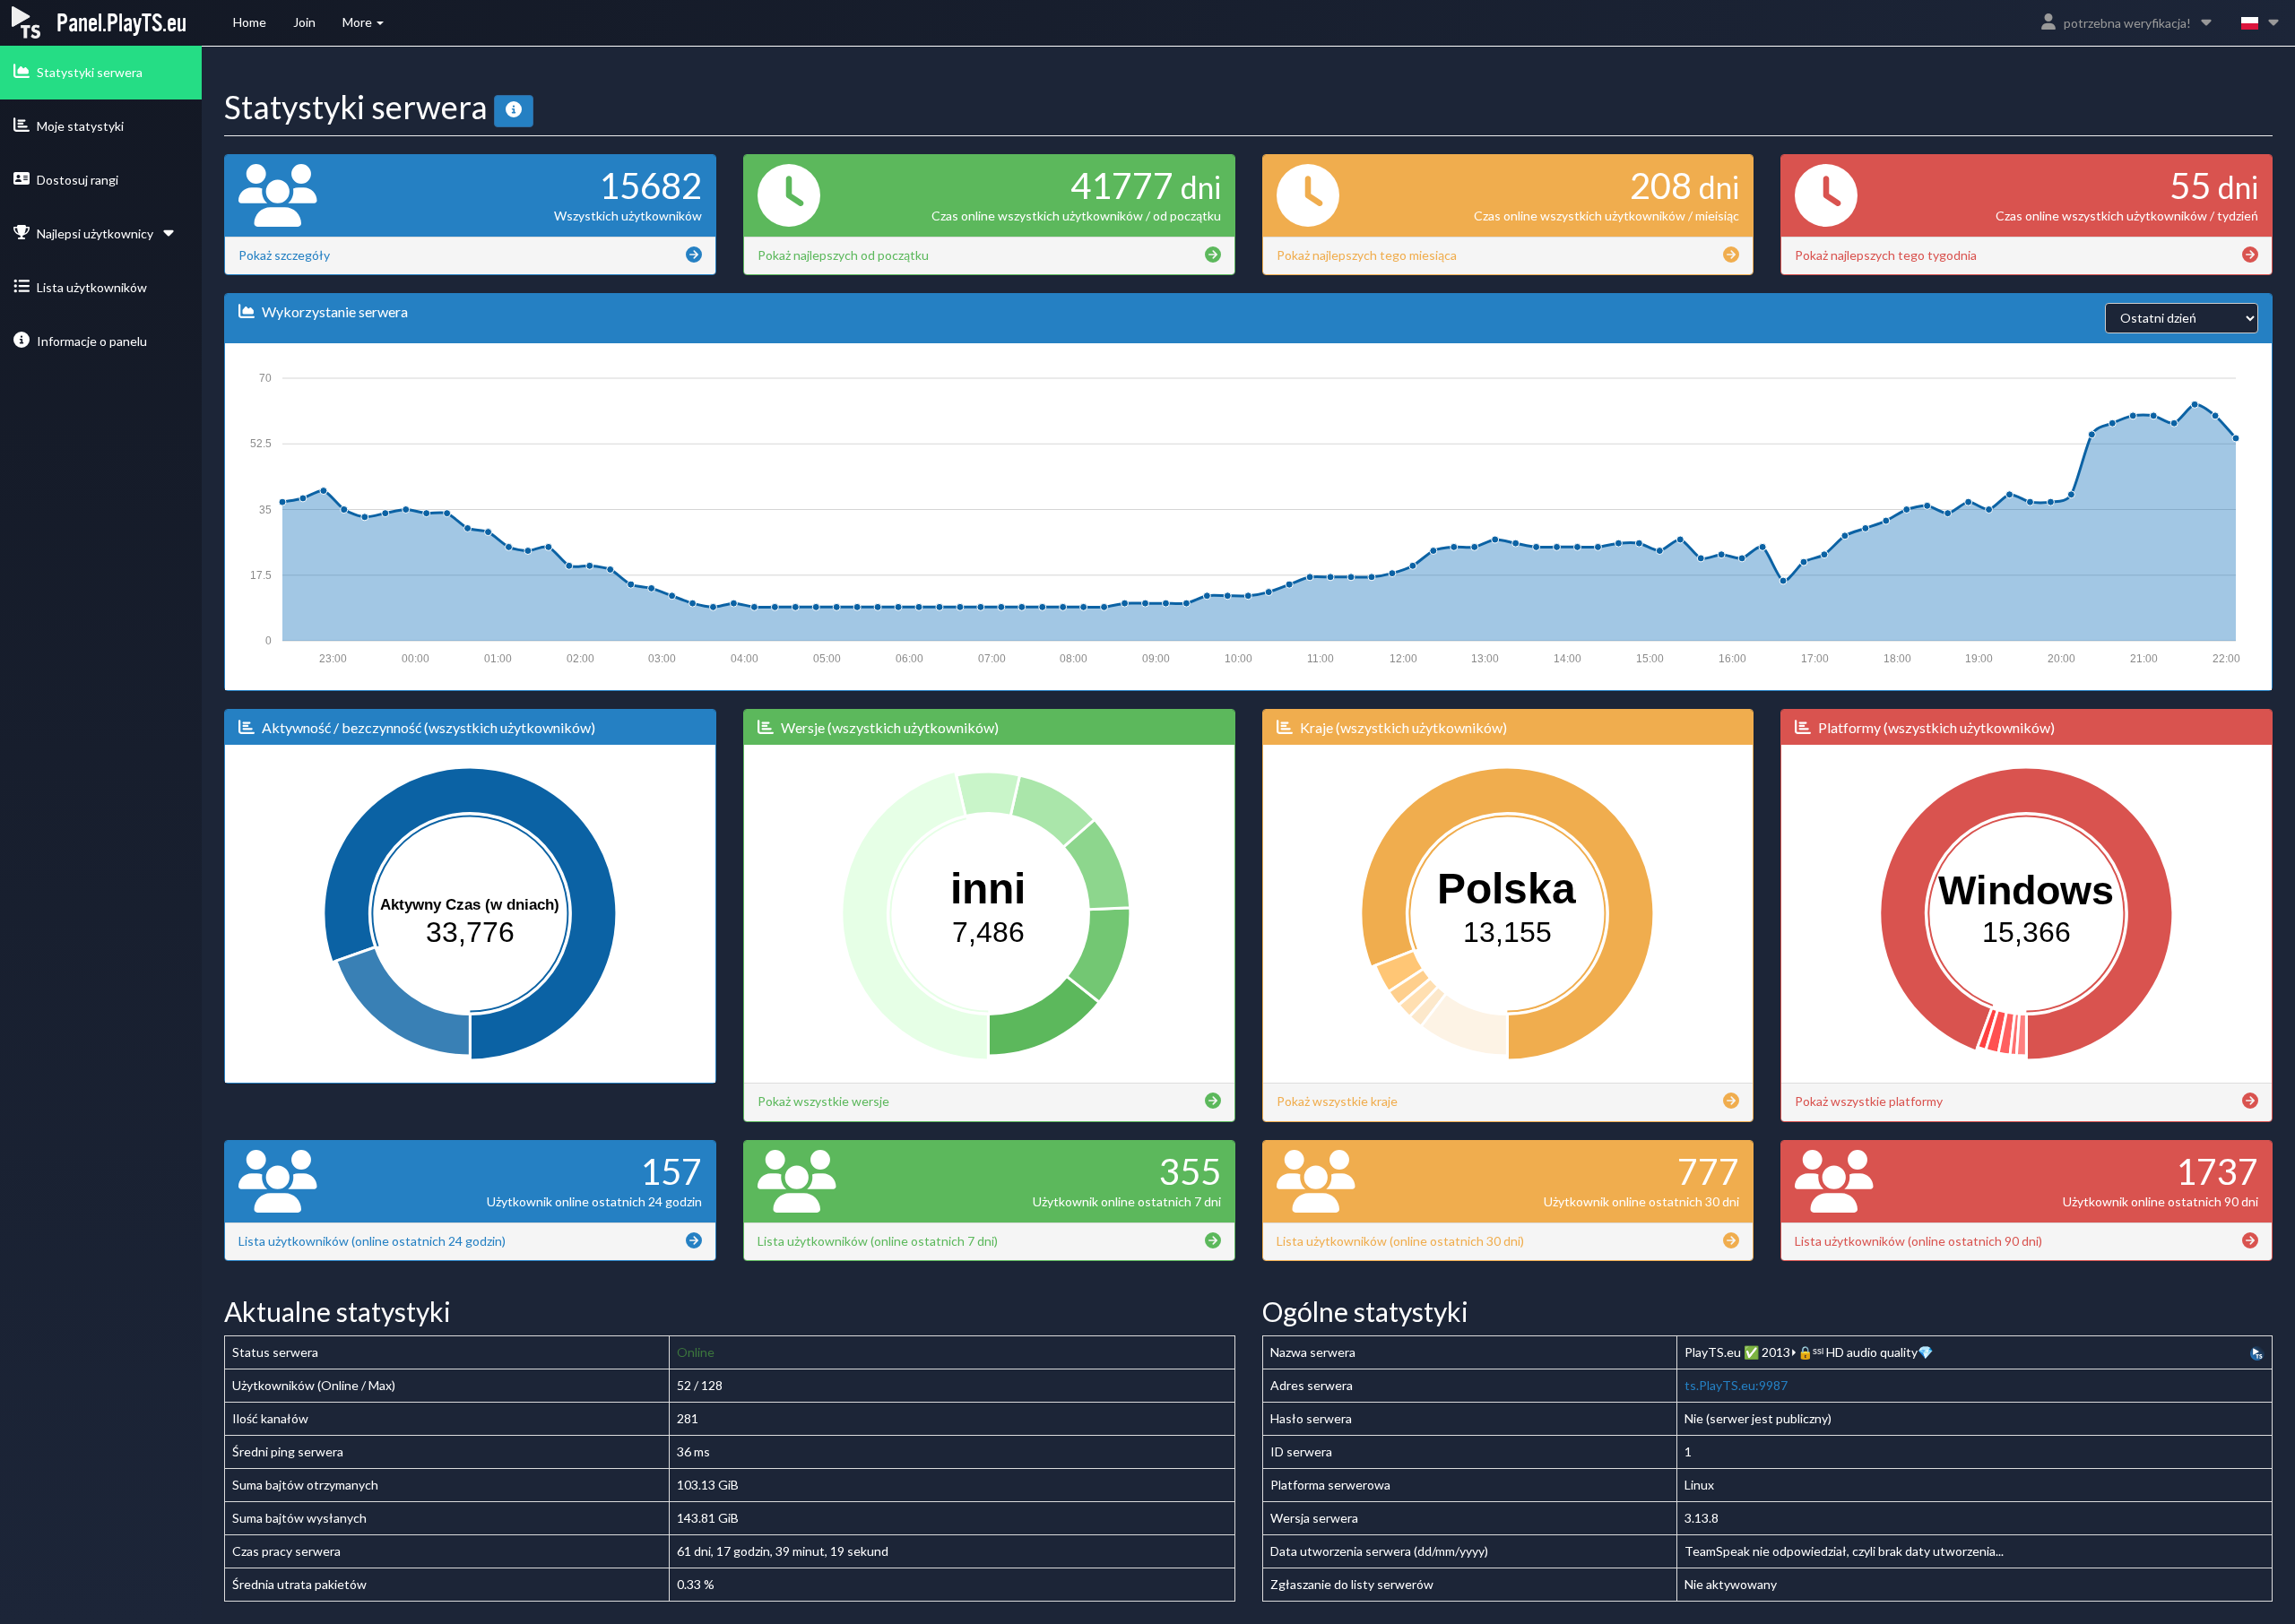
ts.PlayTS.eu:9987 (1736, 1385)
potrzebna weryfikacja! (2127, 23)
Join (304, 22)
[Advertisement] (94, 471)
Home (250, 22)
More (359, 22)
